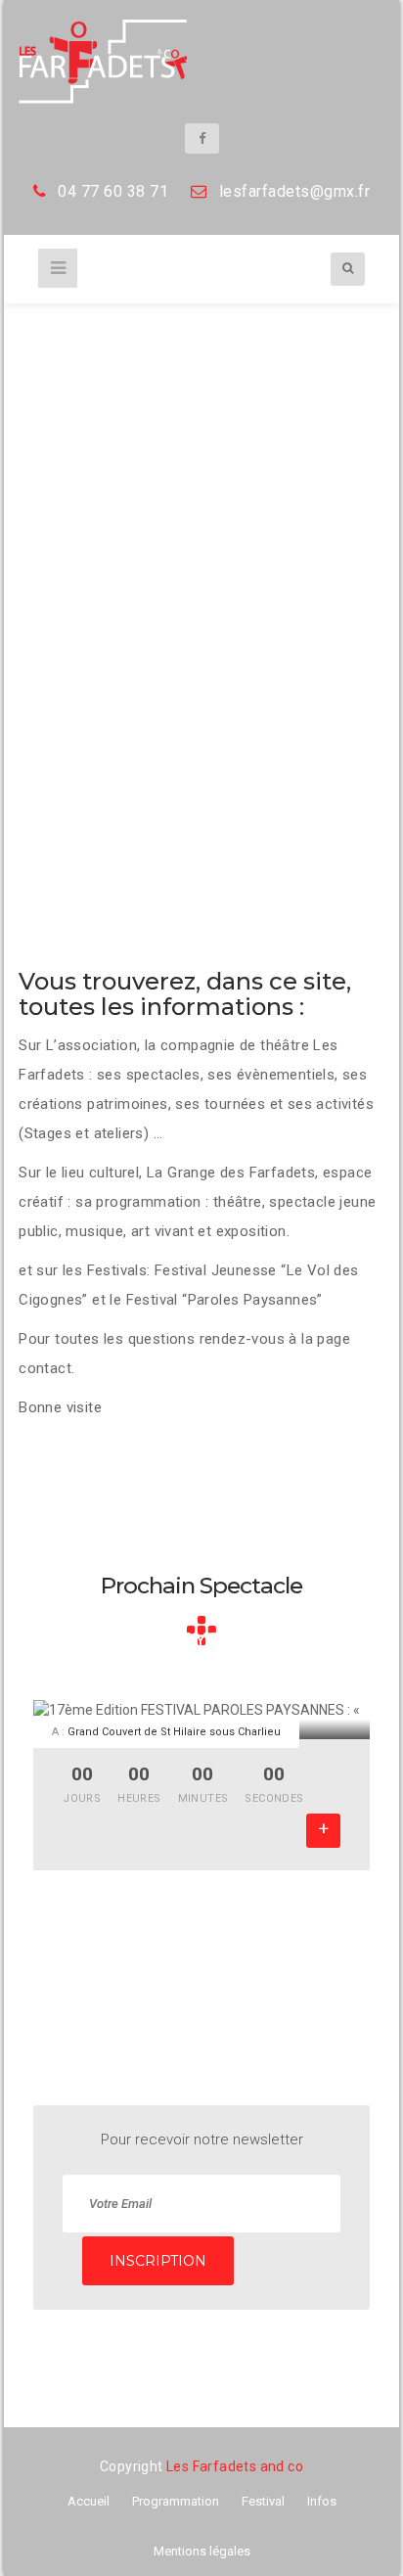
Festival (263, 2501)
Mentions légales (202, 2551)
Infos (322, 2501)
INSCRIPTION (158, 2261)
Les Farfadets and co (235, 2466)
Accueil (89, 2501)
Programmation (176, 2501)
